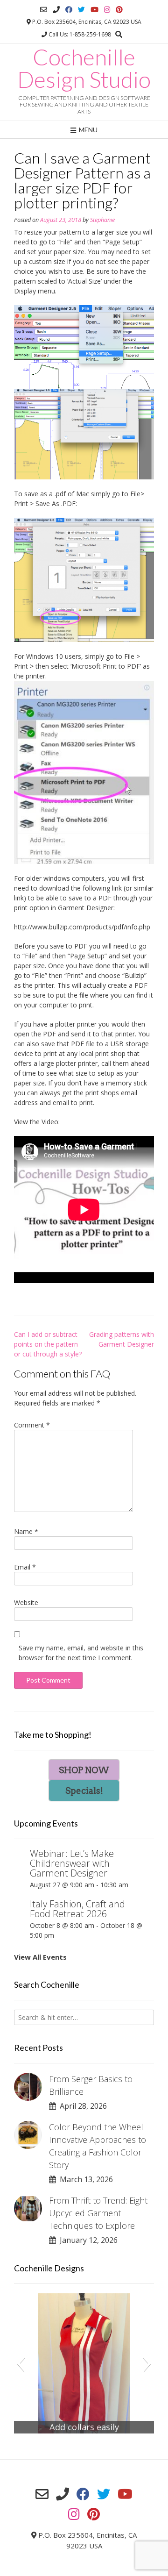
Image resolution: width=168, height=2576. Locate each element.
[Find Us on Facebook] (69, 10)
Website (26, 1602)
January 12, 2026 (87, 2240)
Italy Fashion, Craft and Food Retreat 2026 (77, 1909)
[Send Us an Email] (44, 10)
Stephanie (102, 220)
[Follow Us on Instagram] (107, 10)
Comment (32, 1425)
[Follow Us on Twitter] (81, 10)
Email (25, 1567)
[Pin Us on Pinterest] (119, 10)
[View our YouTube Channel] (94, 10)
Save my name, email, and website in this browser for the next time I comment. (81, 1653)
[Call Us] (56, 10)
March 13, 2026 (84, 2179)
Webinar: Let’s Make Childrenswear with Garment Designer (72, 1863)
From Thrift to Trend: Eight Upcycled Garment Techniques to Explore (98, 2213)
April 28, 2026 (81, 2106)
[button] (21, 2363)
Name (26, 1531)
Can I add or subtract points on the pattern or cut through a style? (48, 1344)
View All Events (40, 1957)
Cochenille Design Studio (84, 68)
